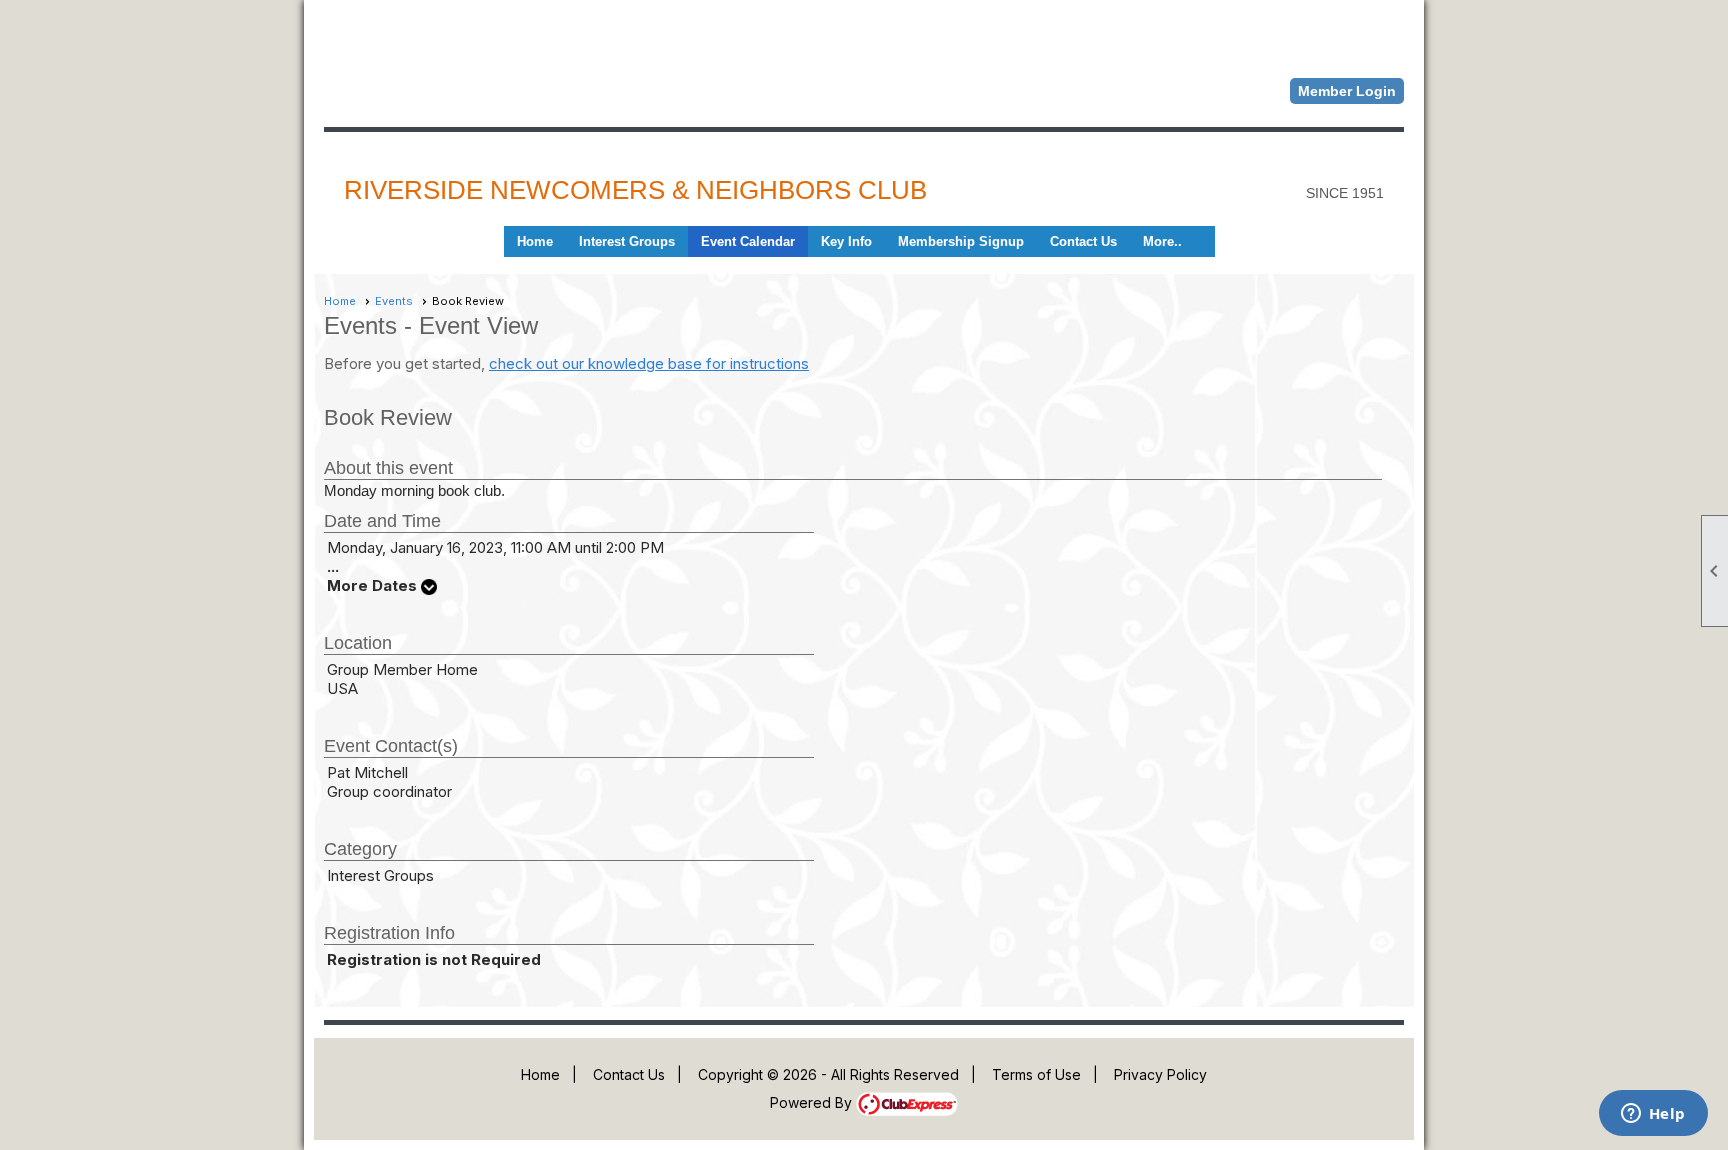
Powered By (813, 1102)
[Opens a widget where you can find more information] (1653, 1115)
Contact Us (1083, 241)
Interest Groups (627, 241)
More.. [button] (1162, 241)
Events (394, 301)
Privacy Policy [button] (1160, 1074)
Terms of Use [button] (1036, 1074)
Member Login (1347, 91)
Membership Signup (961, 241)
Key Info (846, 241)
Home (535, 241)
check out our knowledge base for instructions (649, 363)
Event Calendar (748, 241)
